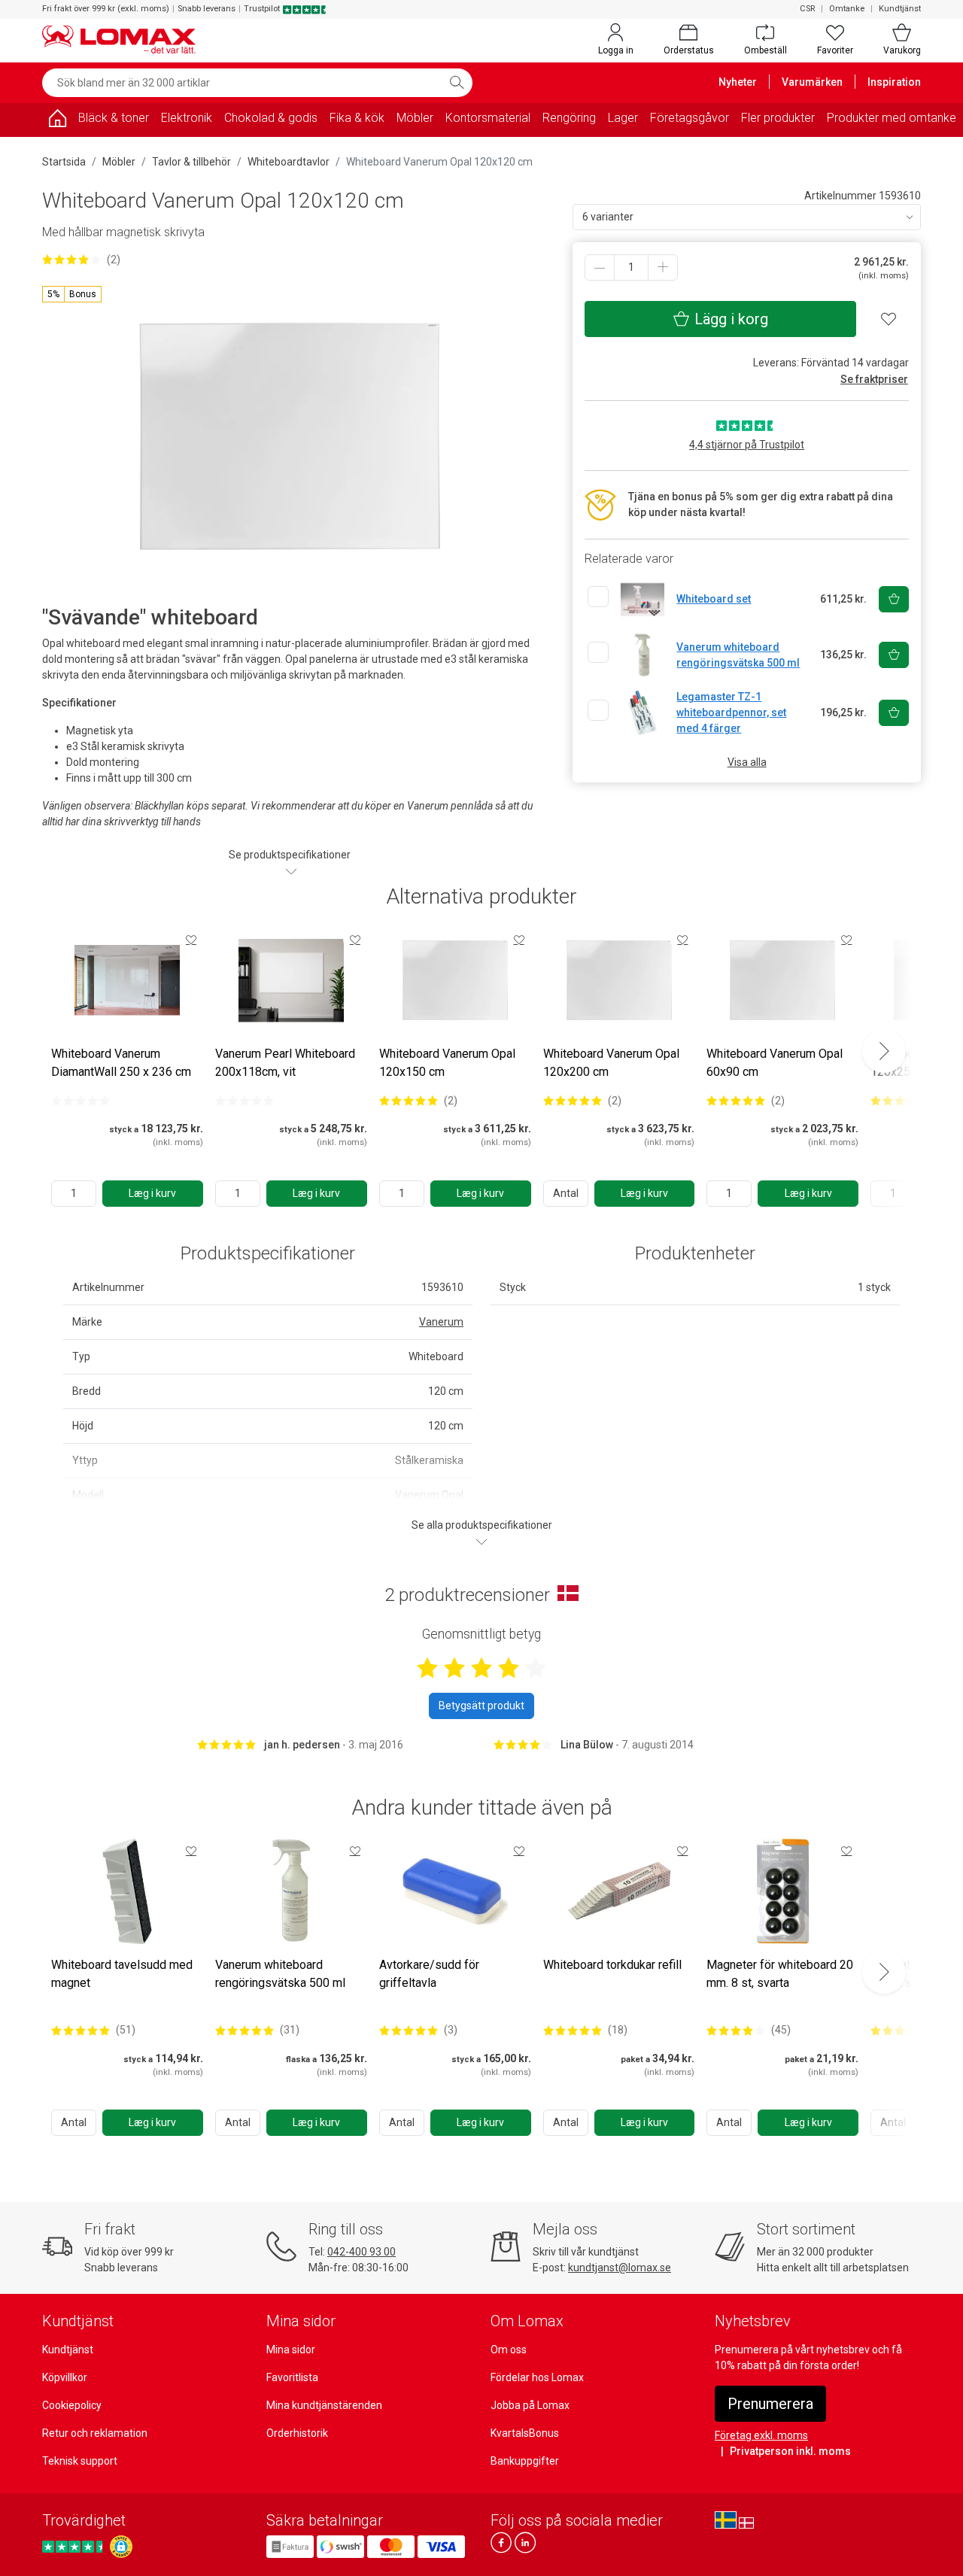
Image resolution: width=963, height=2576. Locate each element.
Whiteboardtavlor (289, 162)
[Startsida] (57, 121)
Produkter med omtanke (892, 118)
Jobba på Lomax (530, 2405)
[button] (72, 294)
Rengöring (569, 118)
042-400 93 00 (362, 2252)
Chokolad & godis (271, 118)
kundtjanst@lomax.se (620, 2268)
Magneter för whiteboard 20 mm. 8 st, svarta (780, 1974)
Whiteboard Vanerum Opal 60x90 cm (775, 1063)
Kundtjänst (900, 9)
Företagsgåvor (690, 118)
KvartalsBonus (525, 2433)
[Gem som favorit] (191, 940)
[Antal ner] (600, 267)
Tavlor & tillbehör (191, 162)
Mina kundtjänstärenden (324, 2405)
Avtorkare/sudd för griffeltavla (429, 1974)
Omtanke (847, 9)
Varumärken (812, 82)
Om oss (509, 2350)
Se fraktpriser (874, 379)
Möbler (415, 118)
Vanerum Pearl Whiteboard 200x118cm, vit (285, 1063)
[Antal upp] (663, 267)
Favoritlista (292, 2377)
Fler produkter (778, 118)
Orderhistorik (297, 2433)
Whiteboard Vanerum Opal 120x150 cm (447, 1063)
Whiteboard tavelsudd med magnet (122, 1974)
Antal (566, 1193)
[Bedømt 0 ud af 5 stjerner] (81, 1101)
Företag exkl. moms (761, 2435)
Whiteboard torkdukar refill (612, 1965)
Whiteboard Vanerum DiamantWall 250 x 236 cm (121, 1063)
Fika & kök (357, 118)
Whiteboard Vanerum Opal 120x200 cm (611, 1063)
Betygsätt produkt (481, 1706)
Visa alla (747, 762)
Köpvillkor (65, 2377)
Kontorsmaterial (488, 118)
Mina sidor (291, 2350)
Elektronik (187, 118)
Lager (623, 118)
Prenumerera (770, 2404)
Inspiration (894, 82)
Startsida (64, 162)
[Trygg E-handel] (121, 2547)
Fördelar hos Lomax (537, 2377)
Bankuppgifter (525, 2461)
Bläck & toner (114, 118)
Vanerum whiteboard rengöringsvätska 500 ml (280, 1974)
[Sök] (457, 83)
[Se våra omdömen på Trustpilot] (74, 2546)
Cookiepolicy (72, 2405)
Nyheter (738, 82)
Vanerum (441, 1322)
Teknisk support (80, 2461)
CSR (807, 9)
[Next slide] (884, 1051)
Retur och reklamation (95, 2433)
